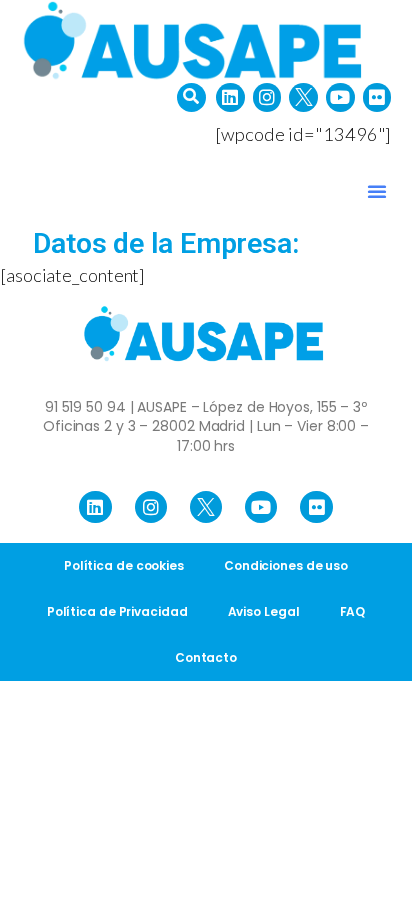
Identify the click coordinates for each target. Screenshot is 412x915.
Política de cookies (124, 565)
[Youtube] (340, 97)
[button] (191, 97)
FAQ (353, 611)
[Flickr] (377, 97)
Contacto (206, 657)
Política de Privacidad (117, 611)
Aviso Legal (264, 611)
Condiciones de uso (286, 565)
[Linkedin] (230, 97)
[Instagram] (267, 97)
